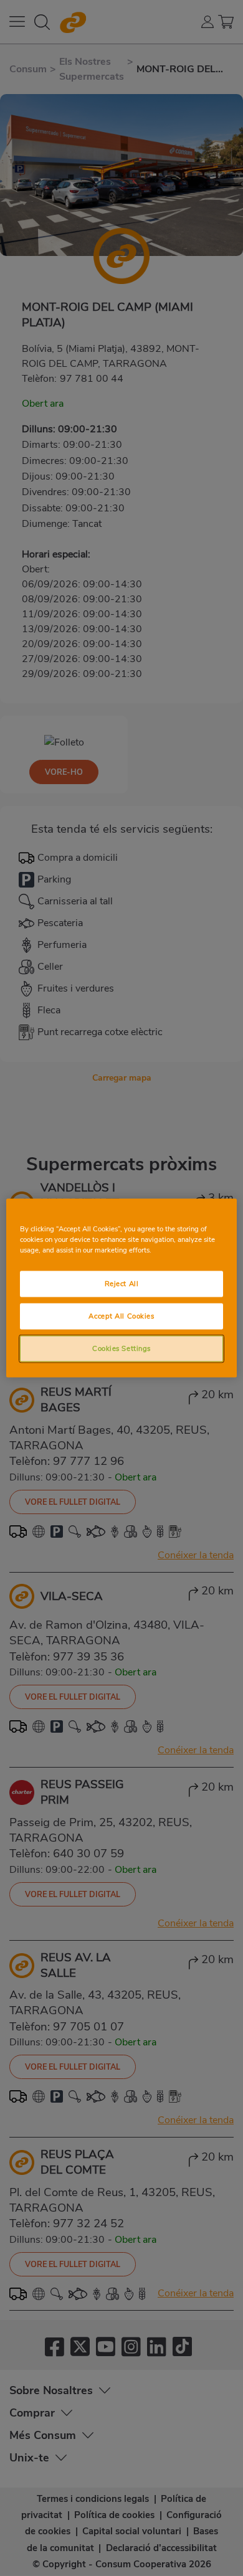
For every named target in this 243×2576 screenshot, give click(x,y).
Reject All (122, 1284)
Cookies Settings (121, 1348)
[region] (122, 1288)
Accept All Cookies (121, 1316)
